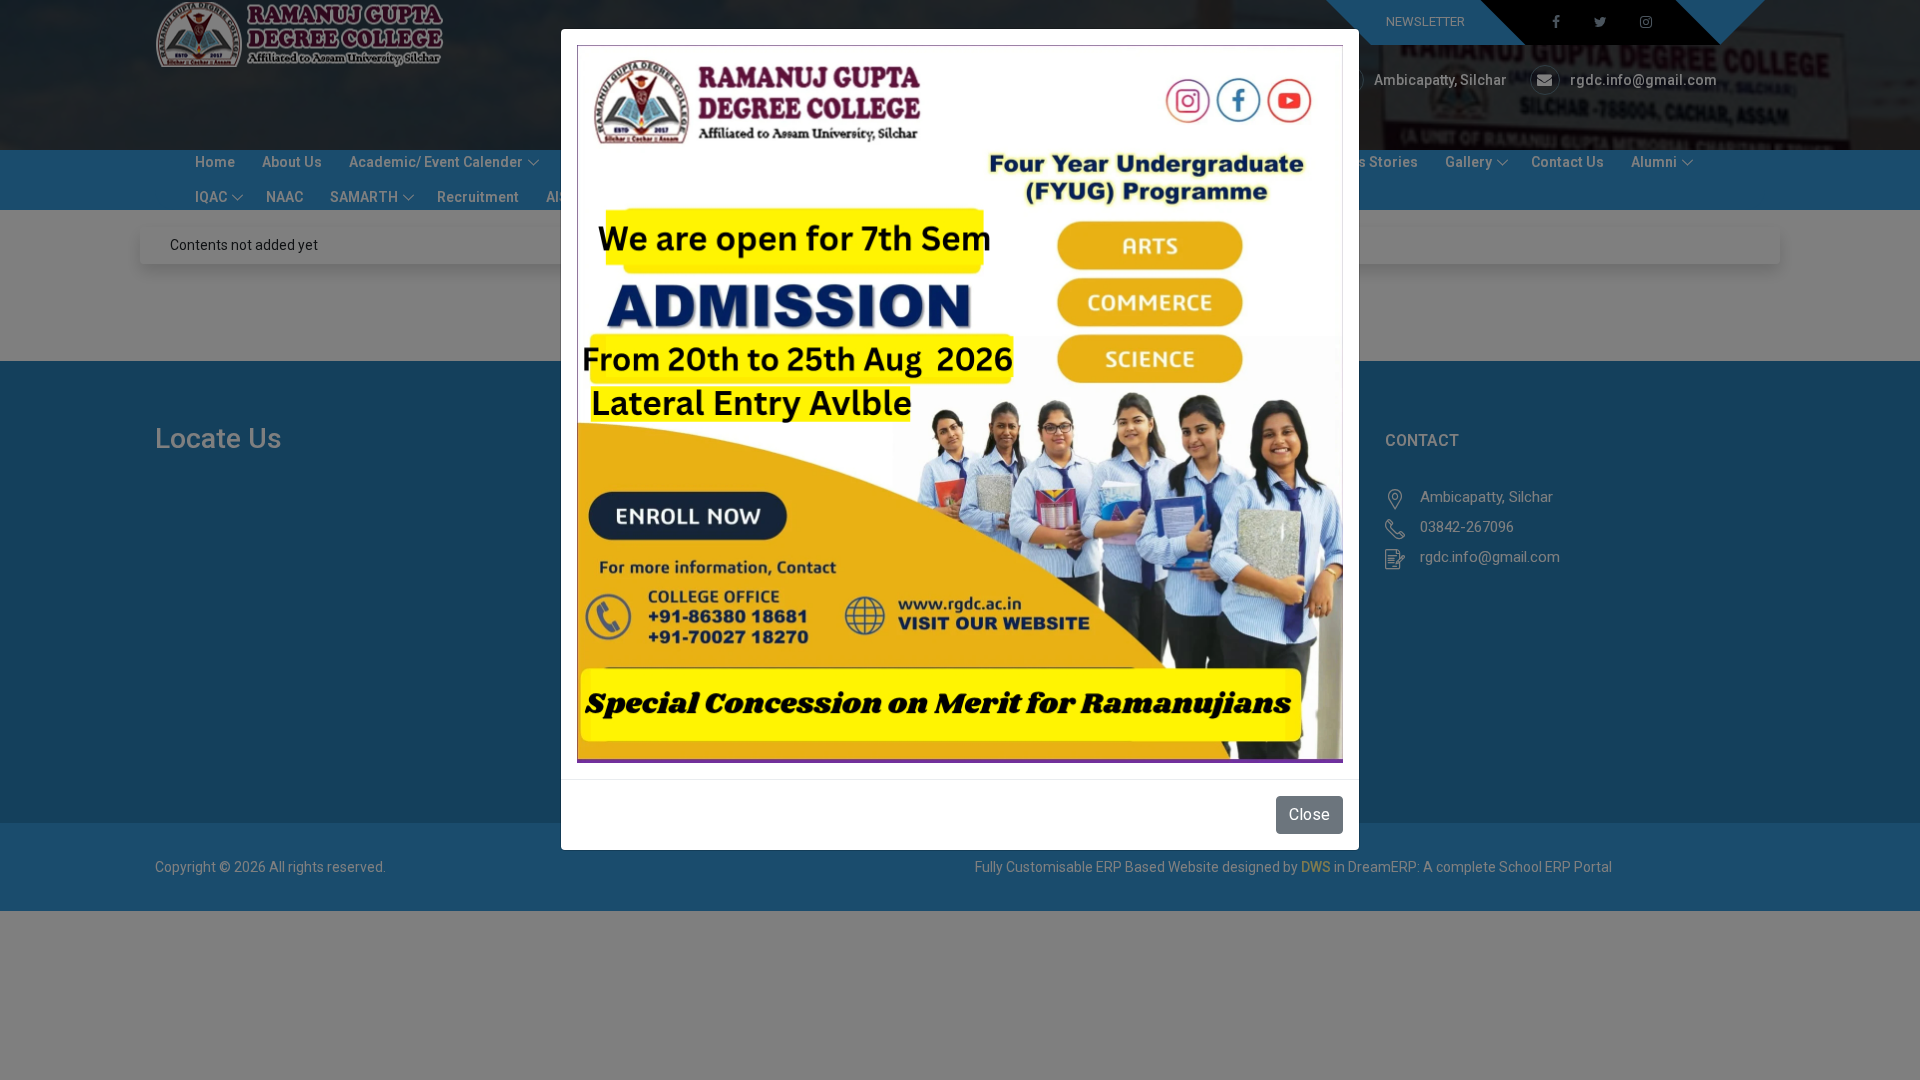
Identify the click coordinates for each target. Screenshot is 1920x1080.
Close (1309, 814)
